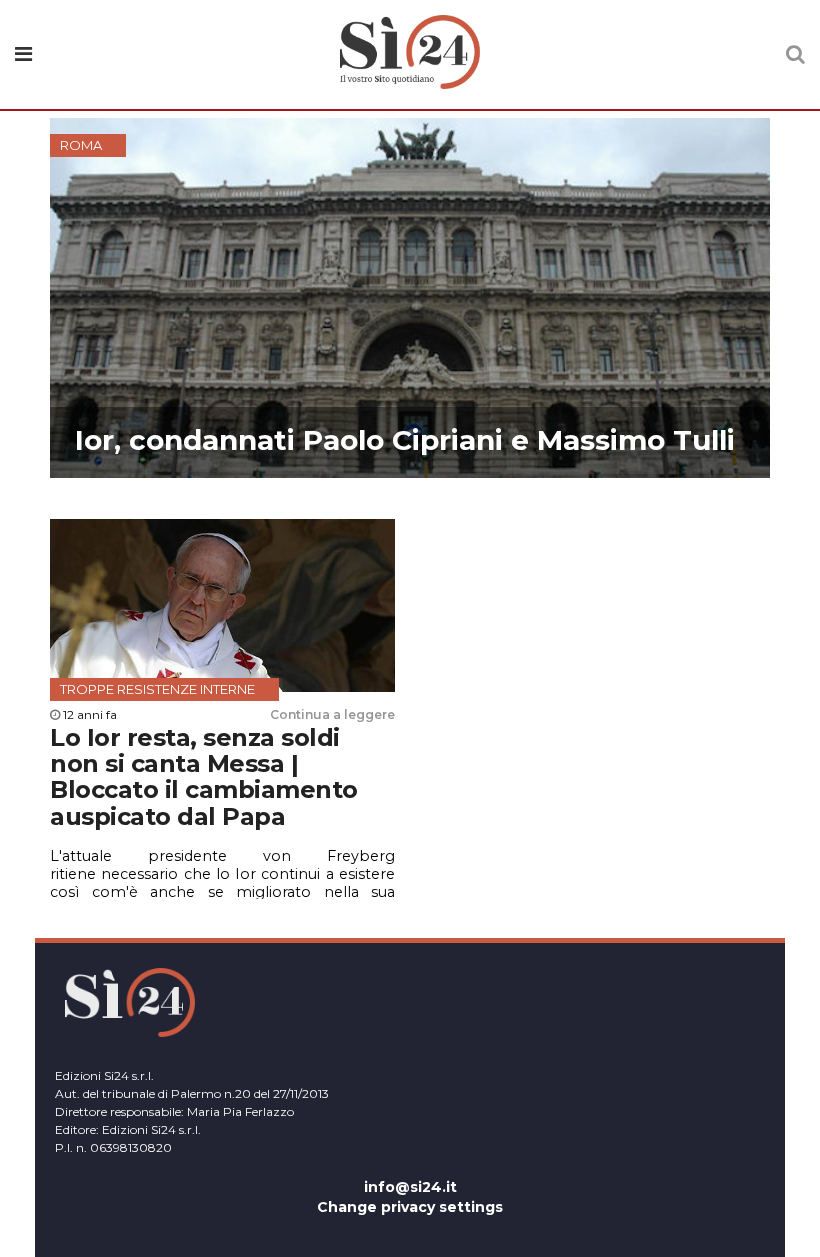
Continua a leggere (332, 714)
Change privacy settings (410, 1207)
